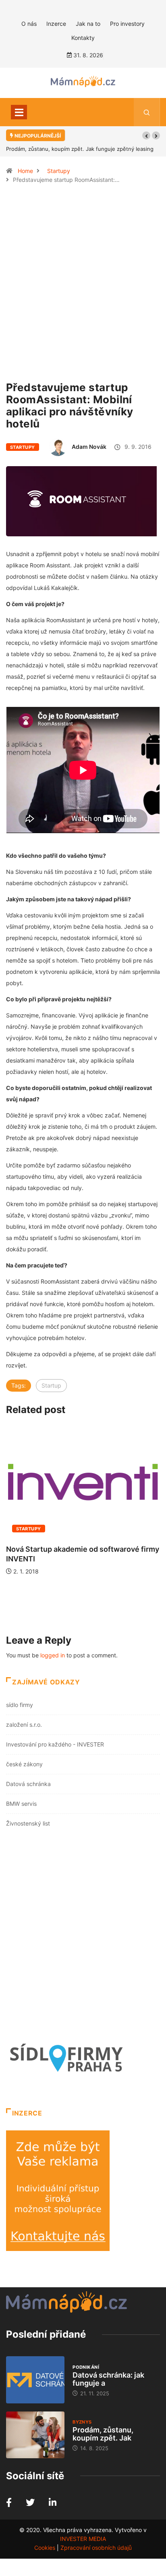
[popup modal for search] (147, 112)
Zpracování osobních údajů (96, 2548)
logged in (53, 1655)
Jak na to (88, 24)
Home (25, 171)
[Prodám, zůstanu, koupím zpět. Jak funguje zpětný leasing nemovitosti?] (35, 2435)
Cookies (45, 2548)
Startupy (59, 171)
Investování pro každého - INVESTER (55, 1744)
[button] (146, 135)
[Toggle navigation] (19, 112)
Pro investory (127, 24)
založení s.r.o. (24, 1725)
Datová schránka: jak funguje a (108, 2379)
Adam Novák (89, 447)
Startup (51, 1385)
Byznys (82, 2422)
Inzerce (56, 24)
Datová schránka (28, 1784)
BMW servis (21, 1804)
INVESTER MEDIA (83, 2539)
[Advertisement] (83, 286)
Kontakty (83, 38)
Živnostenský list (28, 1823)
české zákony (24, 1764)
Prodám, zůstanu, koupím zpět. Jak (103, 2434)
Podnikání (86, 2367)
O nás (29, 24)
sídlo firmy (20, 1705)
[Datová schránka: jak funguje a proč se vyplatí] (35, 2380)
